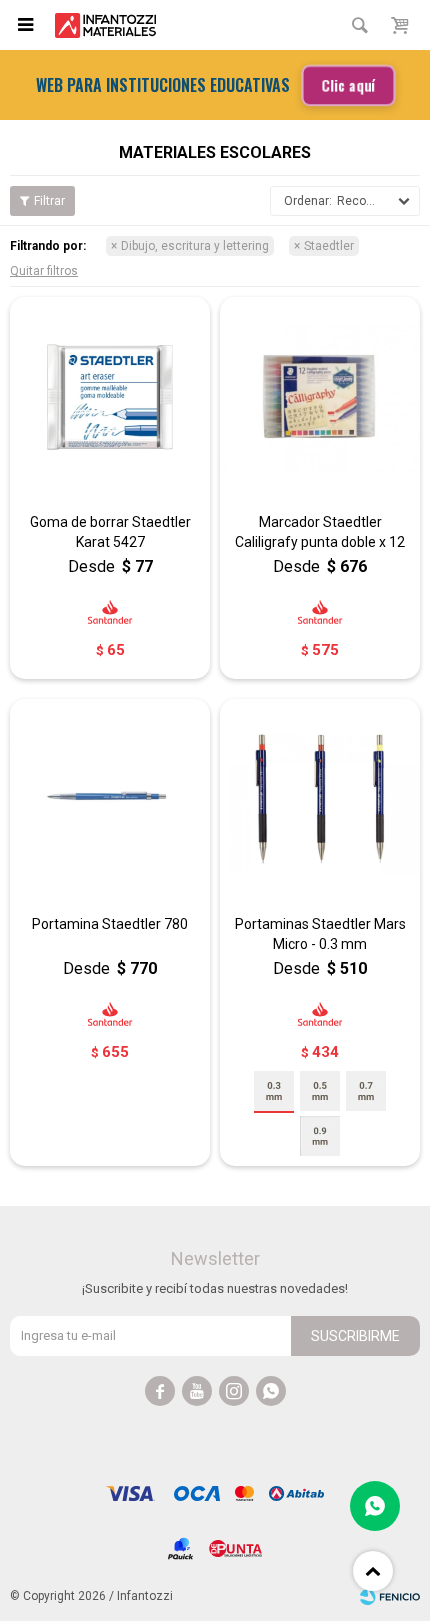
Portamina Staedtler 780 (110, 924)
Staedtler (329, 246)
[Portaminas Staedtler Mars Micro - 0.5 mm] (320, 1091)
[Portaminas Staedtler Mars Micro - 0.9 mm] (320, 1136)
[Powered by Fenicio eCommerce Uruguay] (390, 1596)
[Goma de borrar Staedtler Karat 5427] (110, 397)
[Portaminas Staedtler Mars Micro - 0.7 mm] (366, 1091)
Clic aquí (347, 84)
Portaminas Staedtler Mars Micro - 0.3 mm (320, 934)
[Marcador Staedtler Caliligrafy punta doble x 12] (320, 397)
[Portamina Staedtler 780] (110, 799)
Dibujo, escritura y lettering (195, 246)
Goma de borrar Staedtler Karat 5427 (110, 532)
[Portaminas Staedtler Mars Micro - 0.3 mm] (320, 799)
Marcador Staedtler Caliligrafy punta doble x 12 (320, 532)
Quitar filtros (44, 271)
